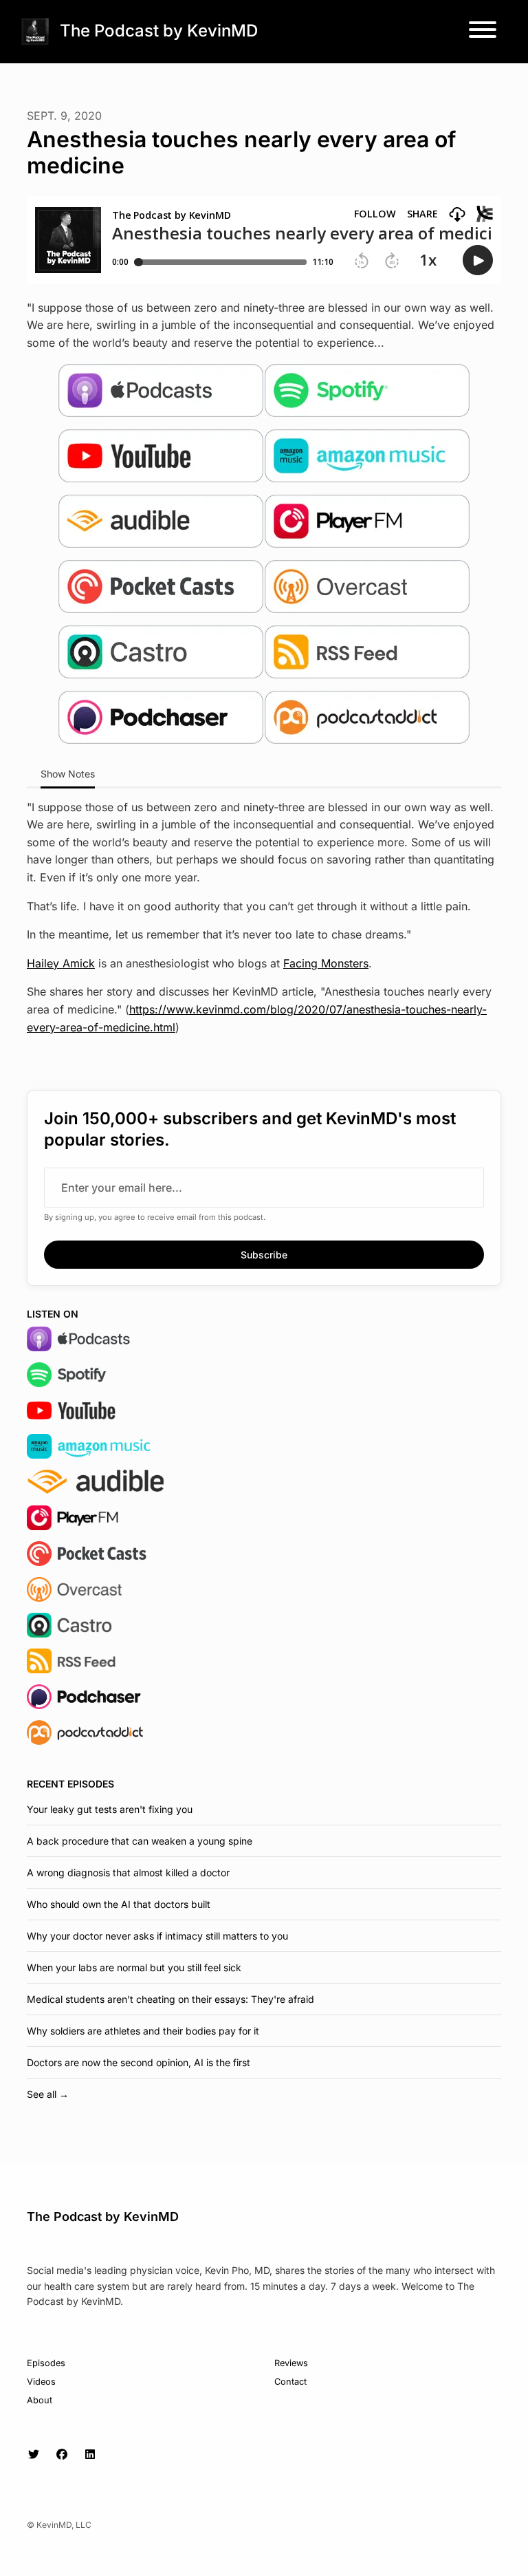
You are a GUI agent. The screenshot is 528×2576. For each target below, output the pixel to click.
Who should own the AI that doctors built (119, 1904)
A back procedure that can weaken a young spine (140, 1841)
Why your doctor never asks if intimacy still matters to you (157, 1936)
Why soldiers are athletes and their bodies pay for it (143, 2031)
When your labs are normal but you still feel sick (134, 1967)
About (40, 2400)
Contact (290, 2382)
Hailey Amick (61, 963)
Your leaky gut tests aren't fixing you (110, 1809)
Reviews (291, 2363)
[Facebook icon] (62, 2454)
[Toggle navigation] (483, 32)
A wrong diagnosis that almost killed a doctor (128, 1872)
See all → (48, 2094)
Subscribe (264, 1255)
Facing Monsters (326, 963)
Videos (41, 2382)
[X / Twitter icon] (34, 2454)
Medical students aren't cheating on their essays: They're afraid (170, 1999)
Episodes (46, 2363)
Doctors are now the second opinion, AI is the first (139, 2062)
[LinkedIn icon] (90, 2454)
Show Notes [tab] (68, 774)
